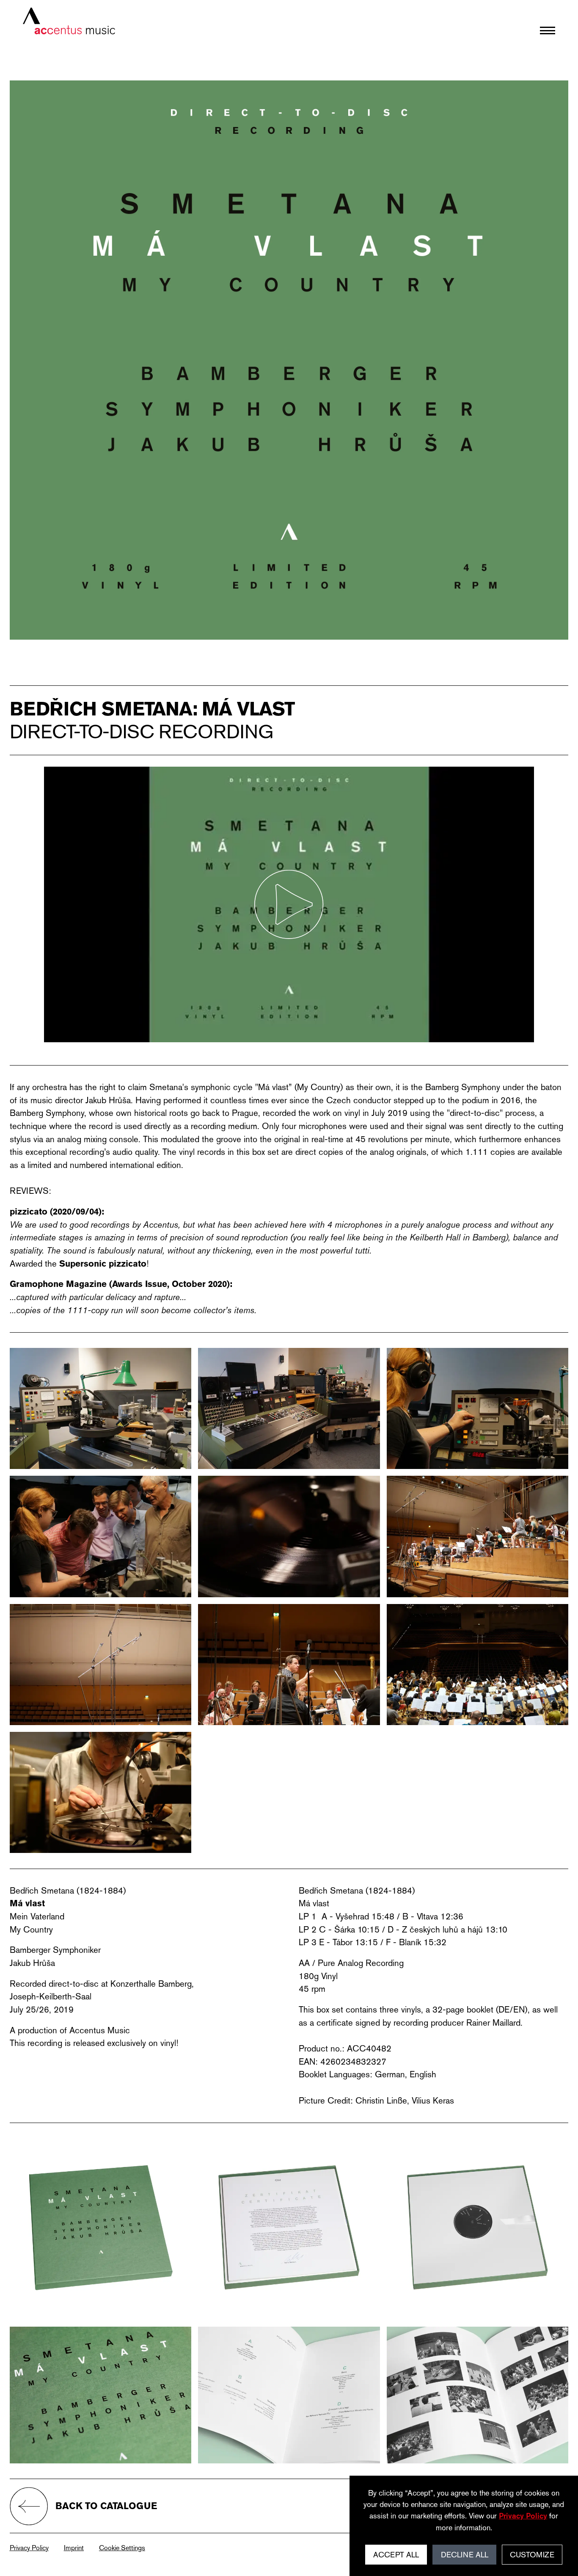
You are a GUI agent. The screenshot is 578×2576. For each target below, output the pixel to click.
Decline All (465, 2555)
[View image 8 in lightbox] (289, 1665)
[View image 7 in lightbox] (101, 1665)
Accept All (396, 2555)
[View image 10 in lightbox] (101, 1792)
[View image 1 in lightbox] (101, 1408)
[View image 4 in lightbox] (101, 1536)
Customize (532, 2555)
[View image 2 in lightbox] (289, 1408)
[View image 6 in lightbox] (478, 1536)
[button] (289, 904)
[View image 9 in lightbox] (478, 1665)
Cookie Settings (122, 2548)
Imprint (74, 2548)
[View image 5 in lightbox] (289, 1536)
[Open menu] (548, 30)
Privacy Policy (29, 2548)
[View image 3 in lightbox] (478, 1408)
